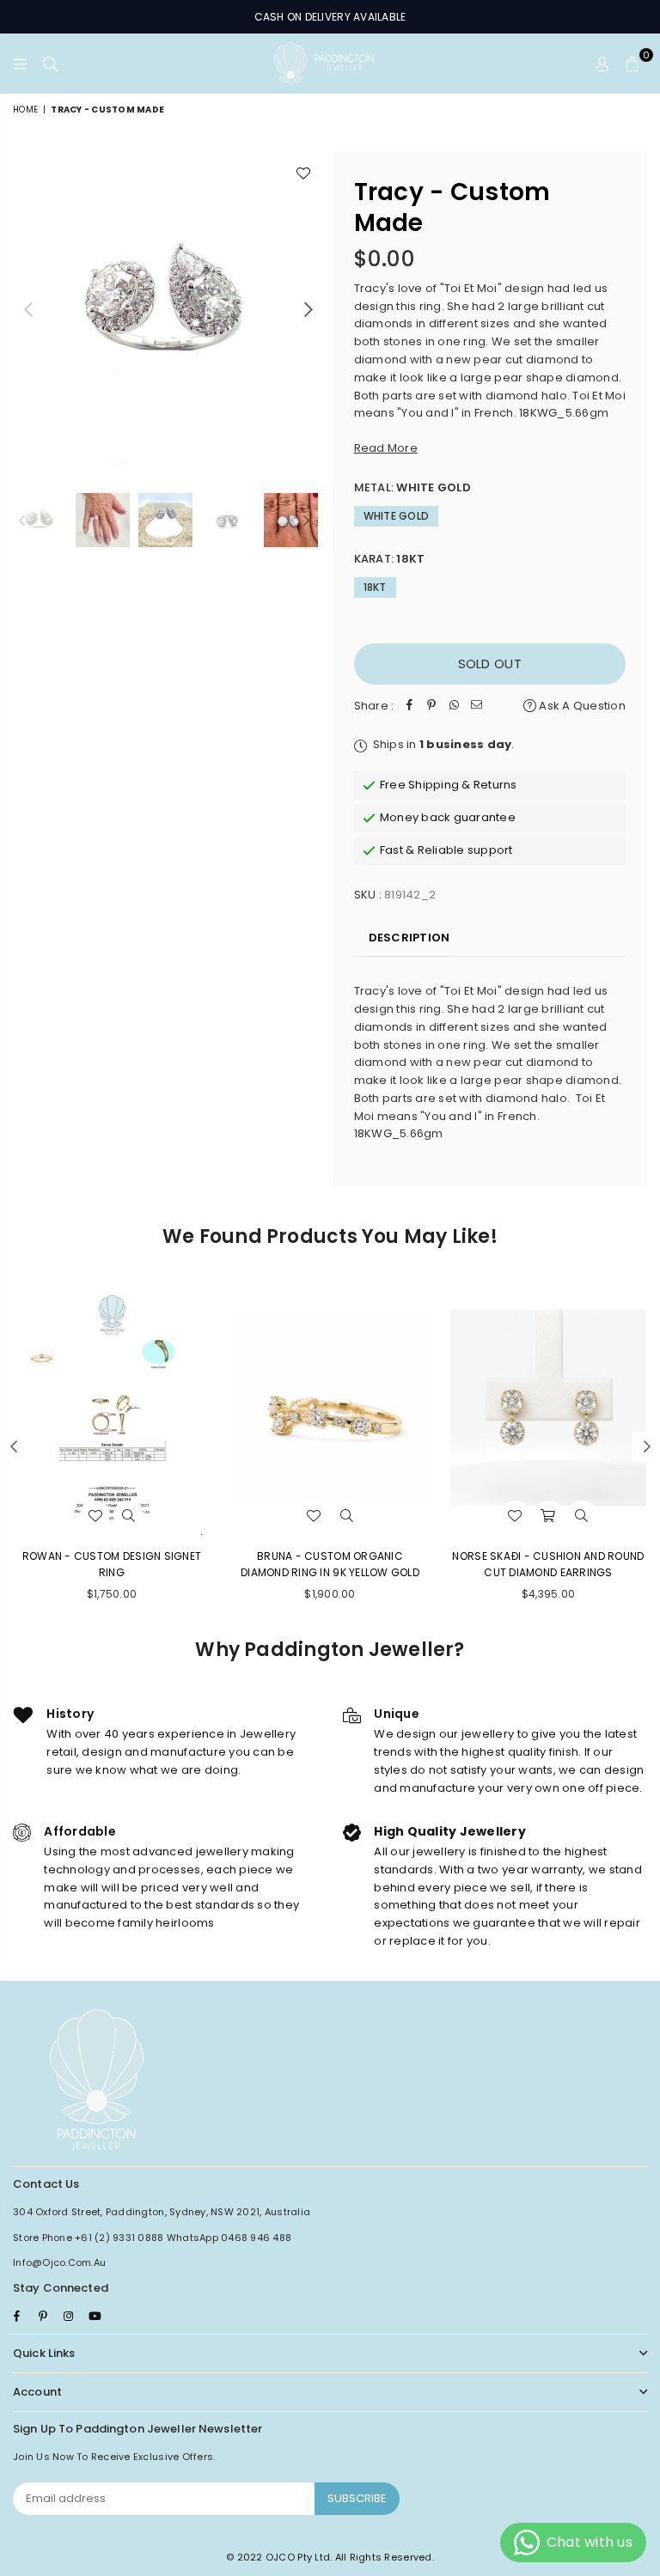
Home (25, 110)
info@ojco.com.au (59, 2262)
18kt (375, 587)
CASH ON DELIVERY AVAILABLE (330, 17)
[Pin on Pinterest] (431, 706)
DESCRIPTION (409, 938)
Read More (386, 448)
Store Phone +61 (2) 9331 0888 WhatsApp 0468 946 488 (152, 2238)
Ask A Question (581, 706)
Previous (28, 310)
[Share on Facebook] (409, 706)
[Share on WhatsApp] (454, 706)
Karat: (390, 559)
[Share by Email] (476, 706)
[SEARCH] (50, 64)
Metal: (412, 487)
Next (309, 310)
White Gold (397, 516)
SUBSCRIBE (357, 2498)
